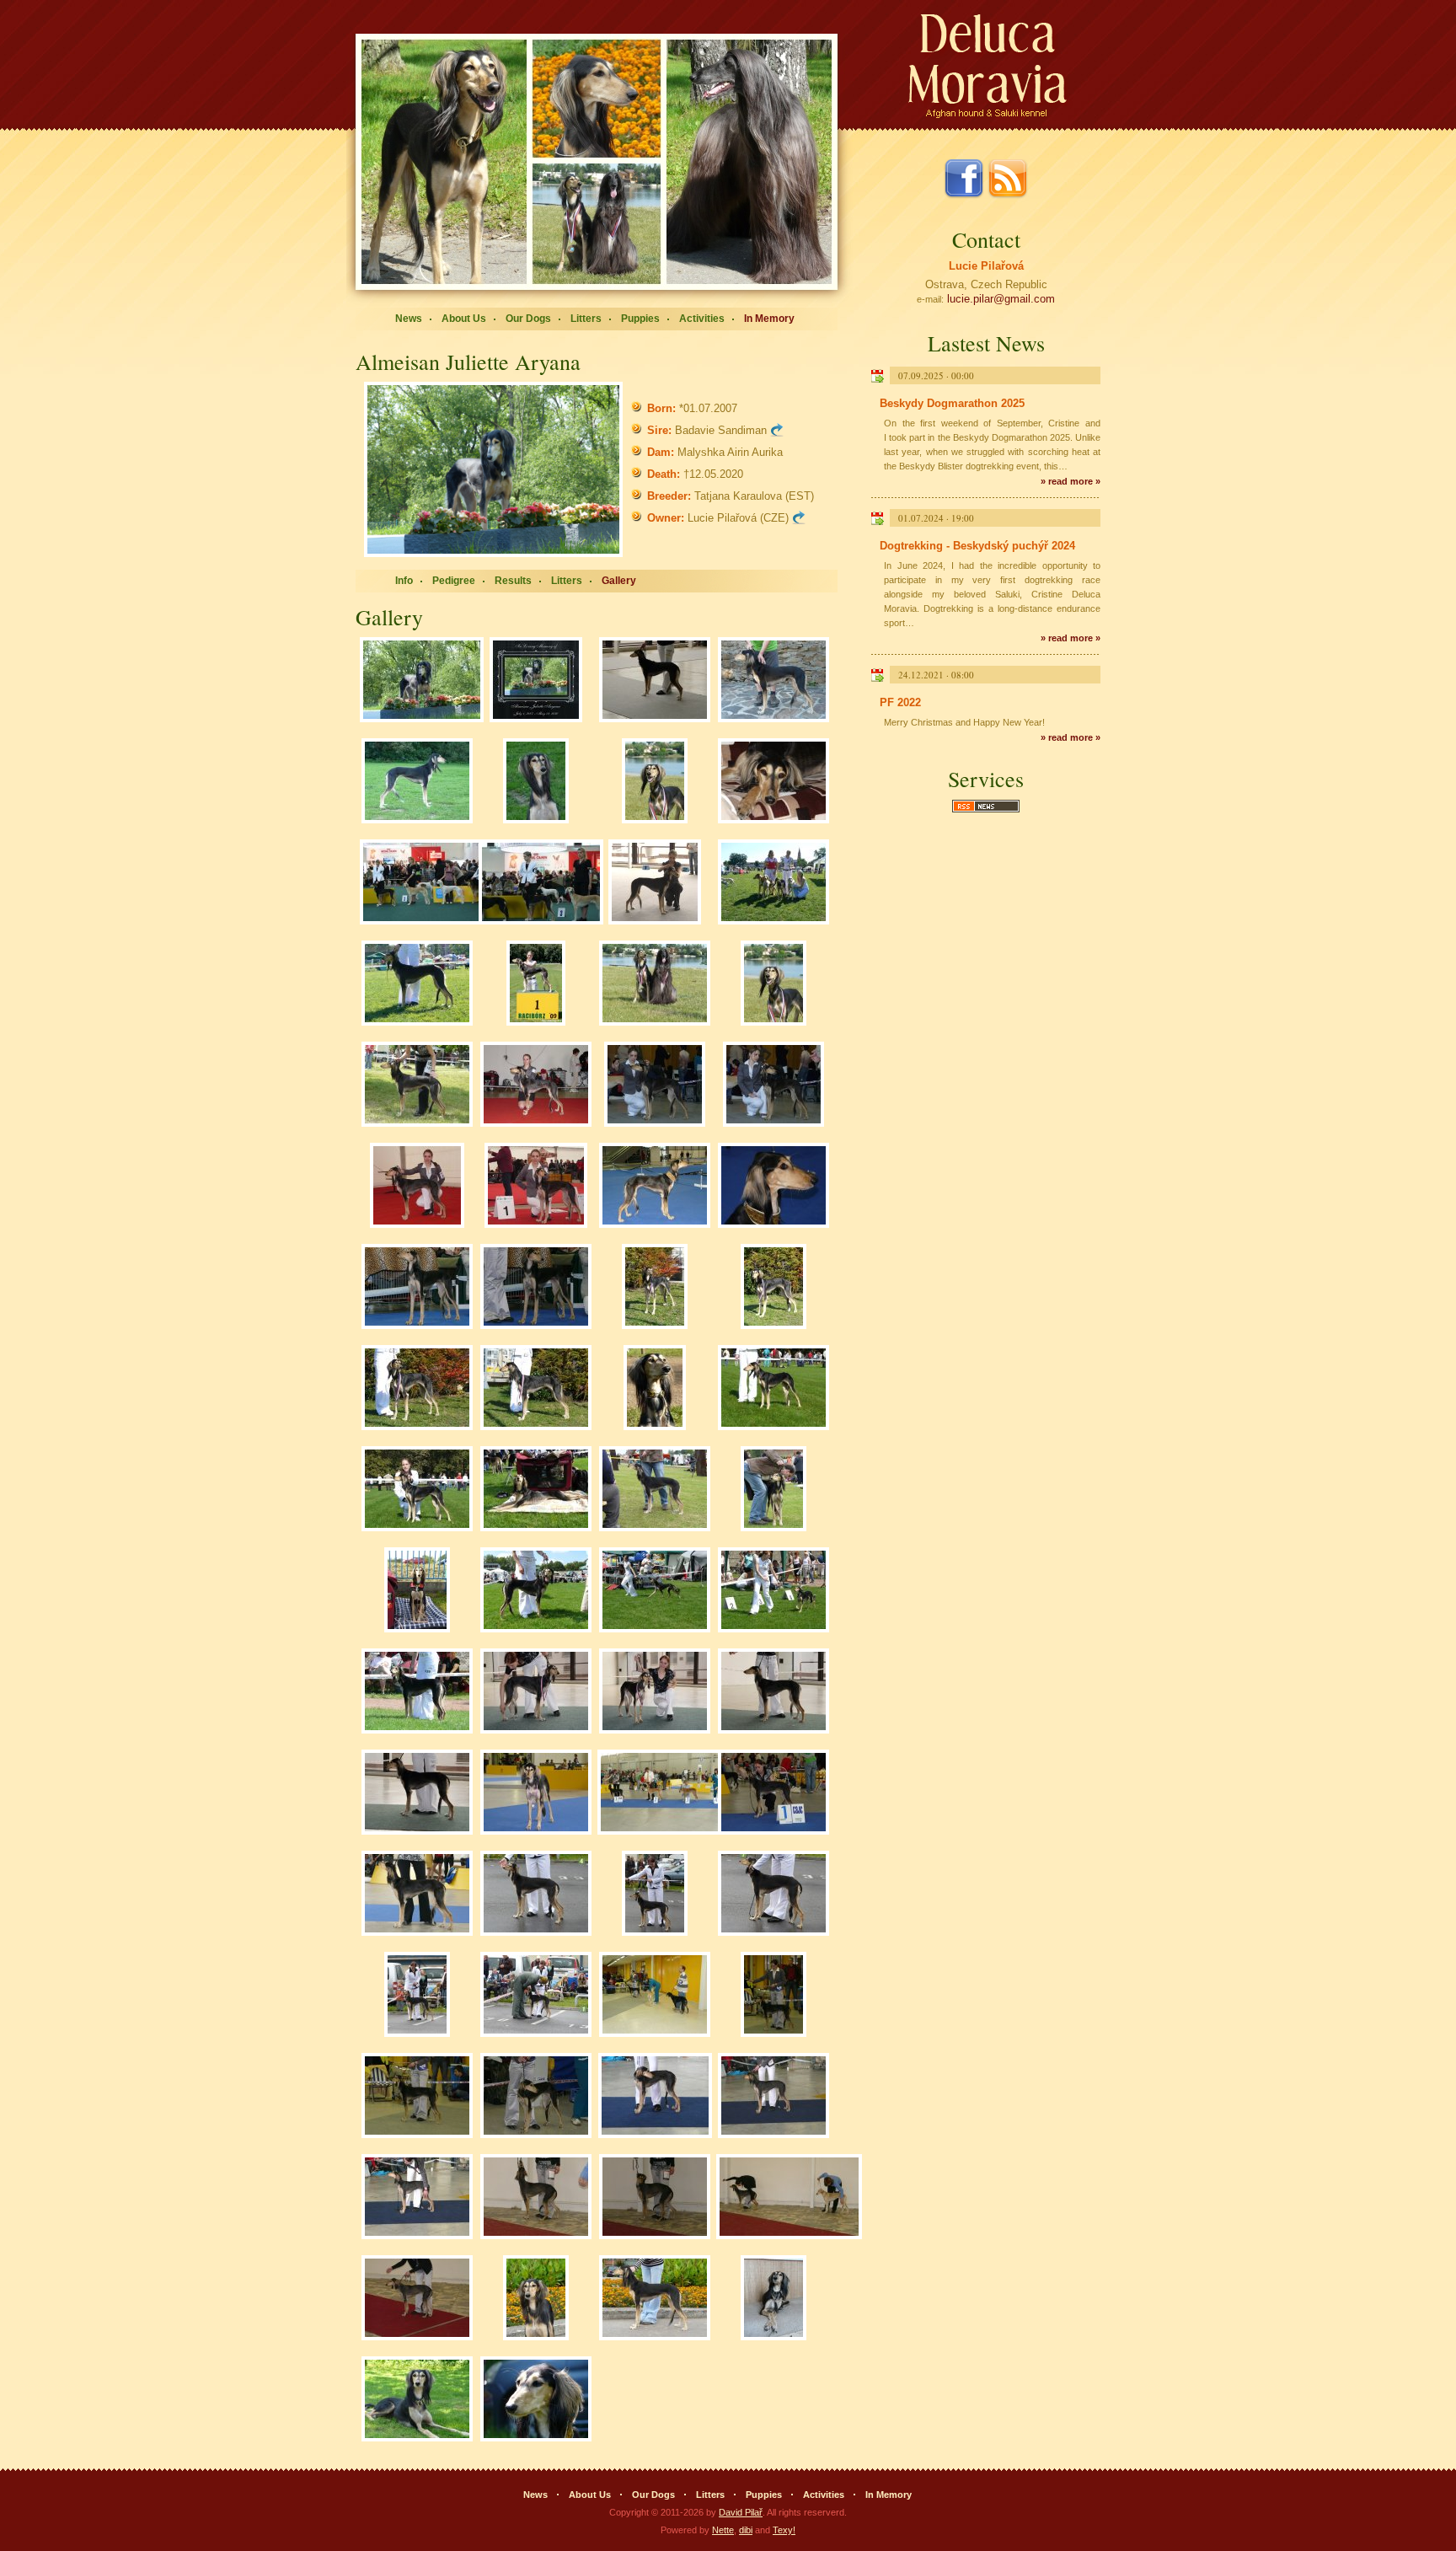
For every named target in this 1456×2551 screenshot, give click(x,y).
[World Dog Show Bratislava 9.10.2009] (422, 883)
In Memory (769, 319)
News (409, 319)
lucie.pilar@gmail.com (1001, 299)
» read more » (1071, 481)
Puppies (640, 319)
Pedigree (454, 581)
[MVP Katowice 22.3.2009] (417, 1187)
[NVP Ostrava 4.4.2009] (655, 1085)
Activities (702, 319)
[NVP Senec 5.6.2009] (655, 984)
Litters (586, 319)
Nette (723, 2530)
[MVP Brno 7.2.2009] (655, 1187)
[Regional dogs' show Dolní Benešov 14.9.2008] (655, 1490)
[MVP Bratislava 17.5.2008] (536, 1793)
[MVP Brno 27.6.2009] (655, 883)
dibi (746, 2530)
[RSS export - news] (986, 810)
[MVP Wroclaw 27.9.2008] (773, 1389)
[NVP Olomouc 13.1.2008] (536, 2198)
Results (513, 581)
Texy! (784, 2530)
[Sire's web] (777, 430)
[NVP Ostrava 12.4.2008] (655, 1996)
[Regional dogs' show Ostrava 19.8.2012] (773, 681)
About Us (464, 319)
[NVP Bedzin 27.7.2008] (536, 1591)
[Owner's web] (799, 518)
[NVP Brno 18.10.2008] (655, 681)
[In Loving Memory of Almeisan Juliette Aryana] (536, 681)
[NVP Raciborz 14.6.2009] (773, 883)
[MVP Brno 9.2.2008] (655, 2097)
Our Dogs (528, 319)
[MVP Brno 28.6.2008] (536, 1692)
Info (404, 581)
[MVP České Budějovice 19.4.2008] (536, 1894)
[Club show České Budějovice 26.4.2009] (536, 1085)
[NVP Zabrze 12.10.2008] (655, 1389)
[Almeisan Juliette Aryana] (498, 469)
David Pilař (741, 2512)
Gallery (619, 581)
